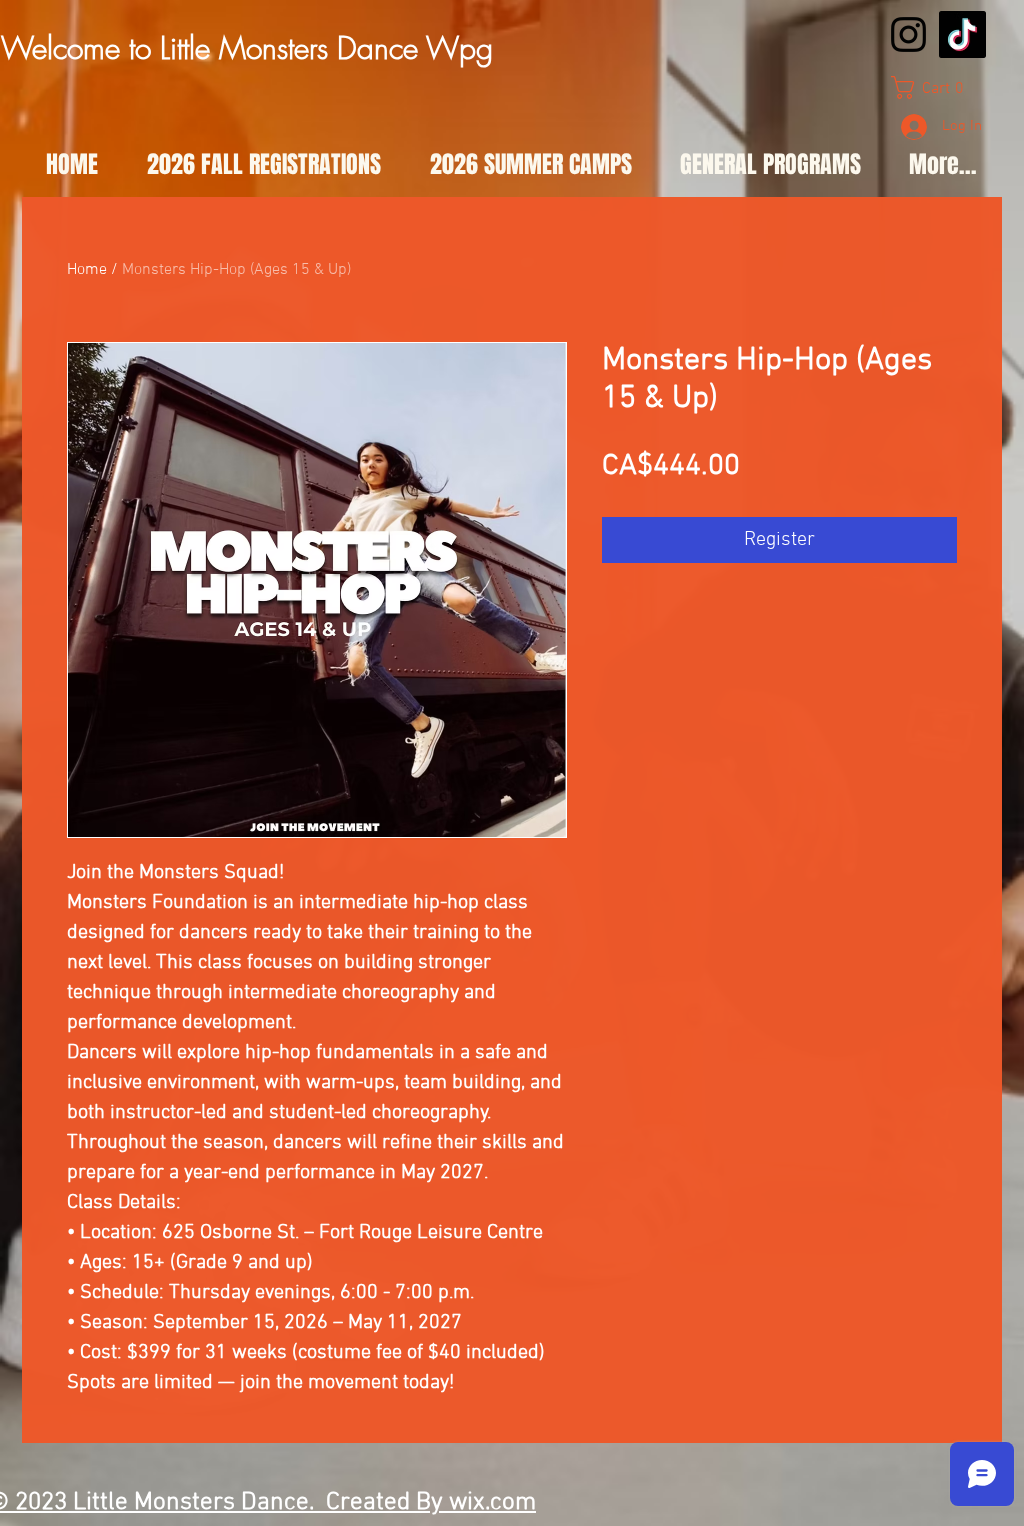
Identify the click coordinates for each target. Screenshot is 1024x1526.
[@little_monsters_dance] (908, 34)
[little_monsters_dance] (962, 34)
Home (87, 270)
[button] (935, 87)
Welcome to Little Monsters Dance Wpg (247, 48)
